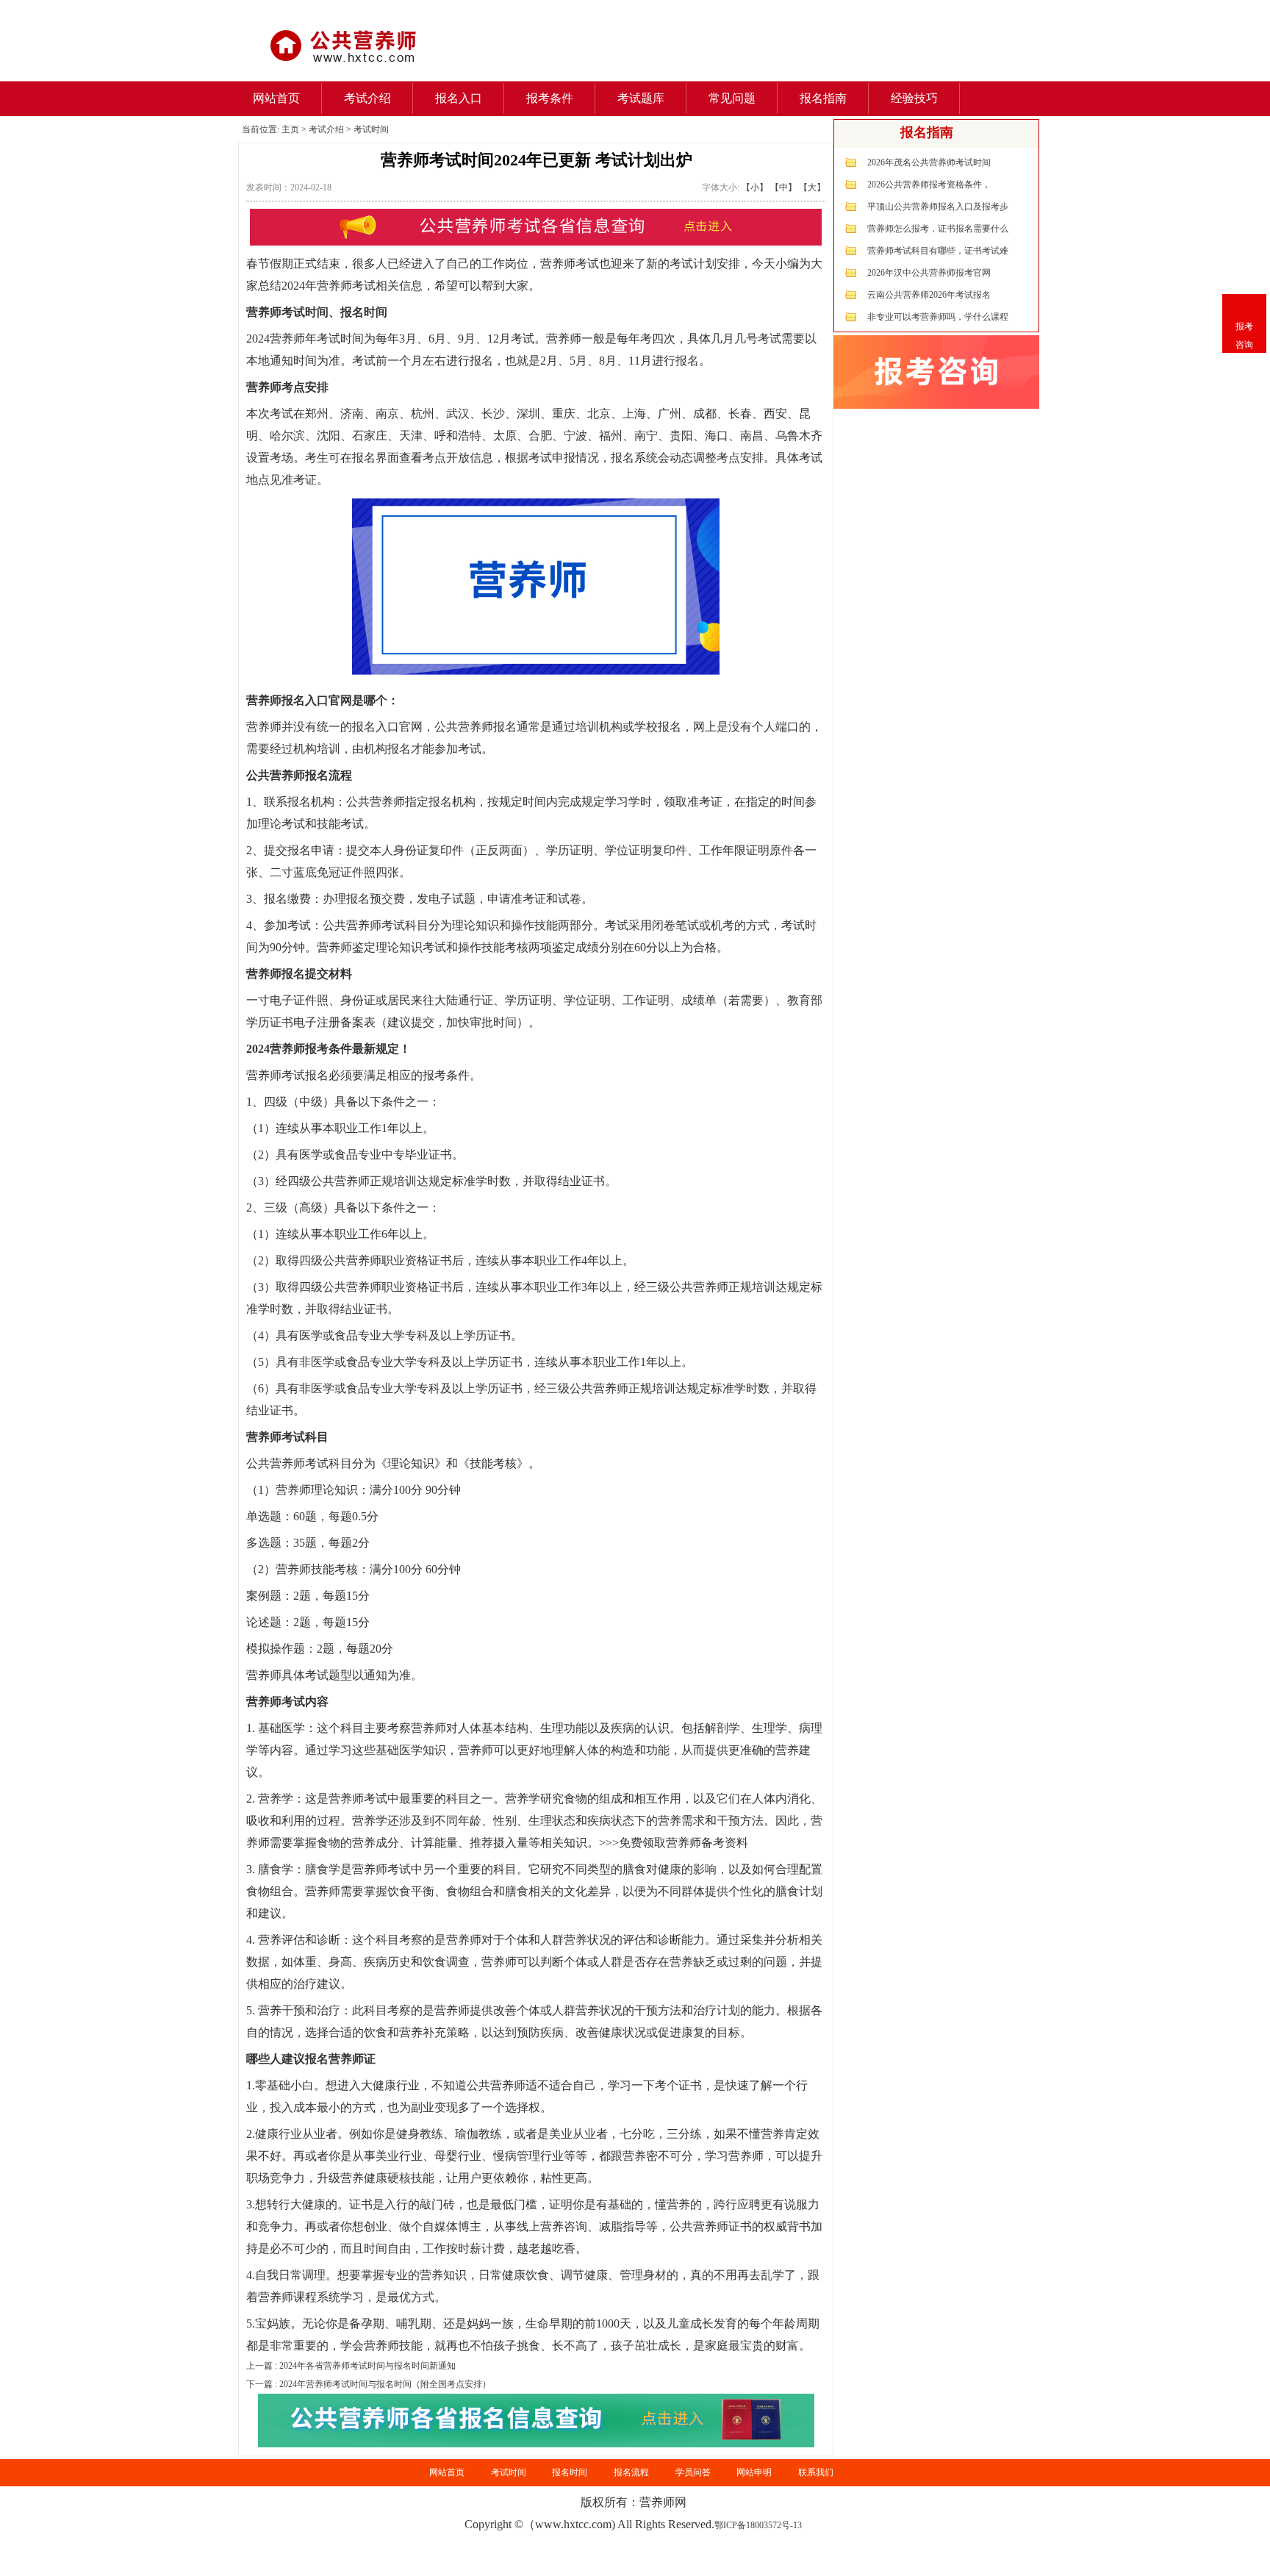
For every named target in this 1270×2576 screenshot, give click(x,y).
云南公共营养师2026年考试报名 (929, 295)
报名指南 (823, 98)
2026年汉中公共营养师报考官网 (929, 273)
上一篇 (351, 2366)
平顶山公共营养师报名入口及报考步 (938, 207)
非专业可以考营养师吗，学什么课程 (938, 317)
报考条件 (550, 98)
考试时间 (371, 129)
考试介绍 (367, 98)
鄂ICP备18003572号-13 (758, 2525)
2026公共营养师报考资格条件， (929, 185)
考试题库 (641, 98)
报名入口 (459, 98)
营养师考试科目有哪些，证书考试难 (938, 251)
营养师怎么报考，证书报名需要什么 (938, 229)
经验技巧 (914, 98)
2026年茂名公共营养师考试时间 (929, 162)
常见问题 (732, 98)
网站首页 (276, 98)
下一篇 (369, 2384)
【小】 (755, 187)
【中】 (783, 187)
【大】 (812, 187)
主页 (290, 129)
